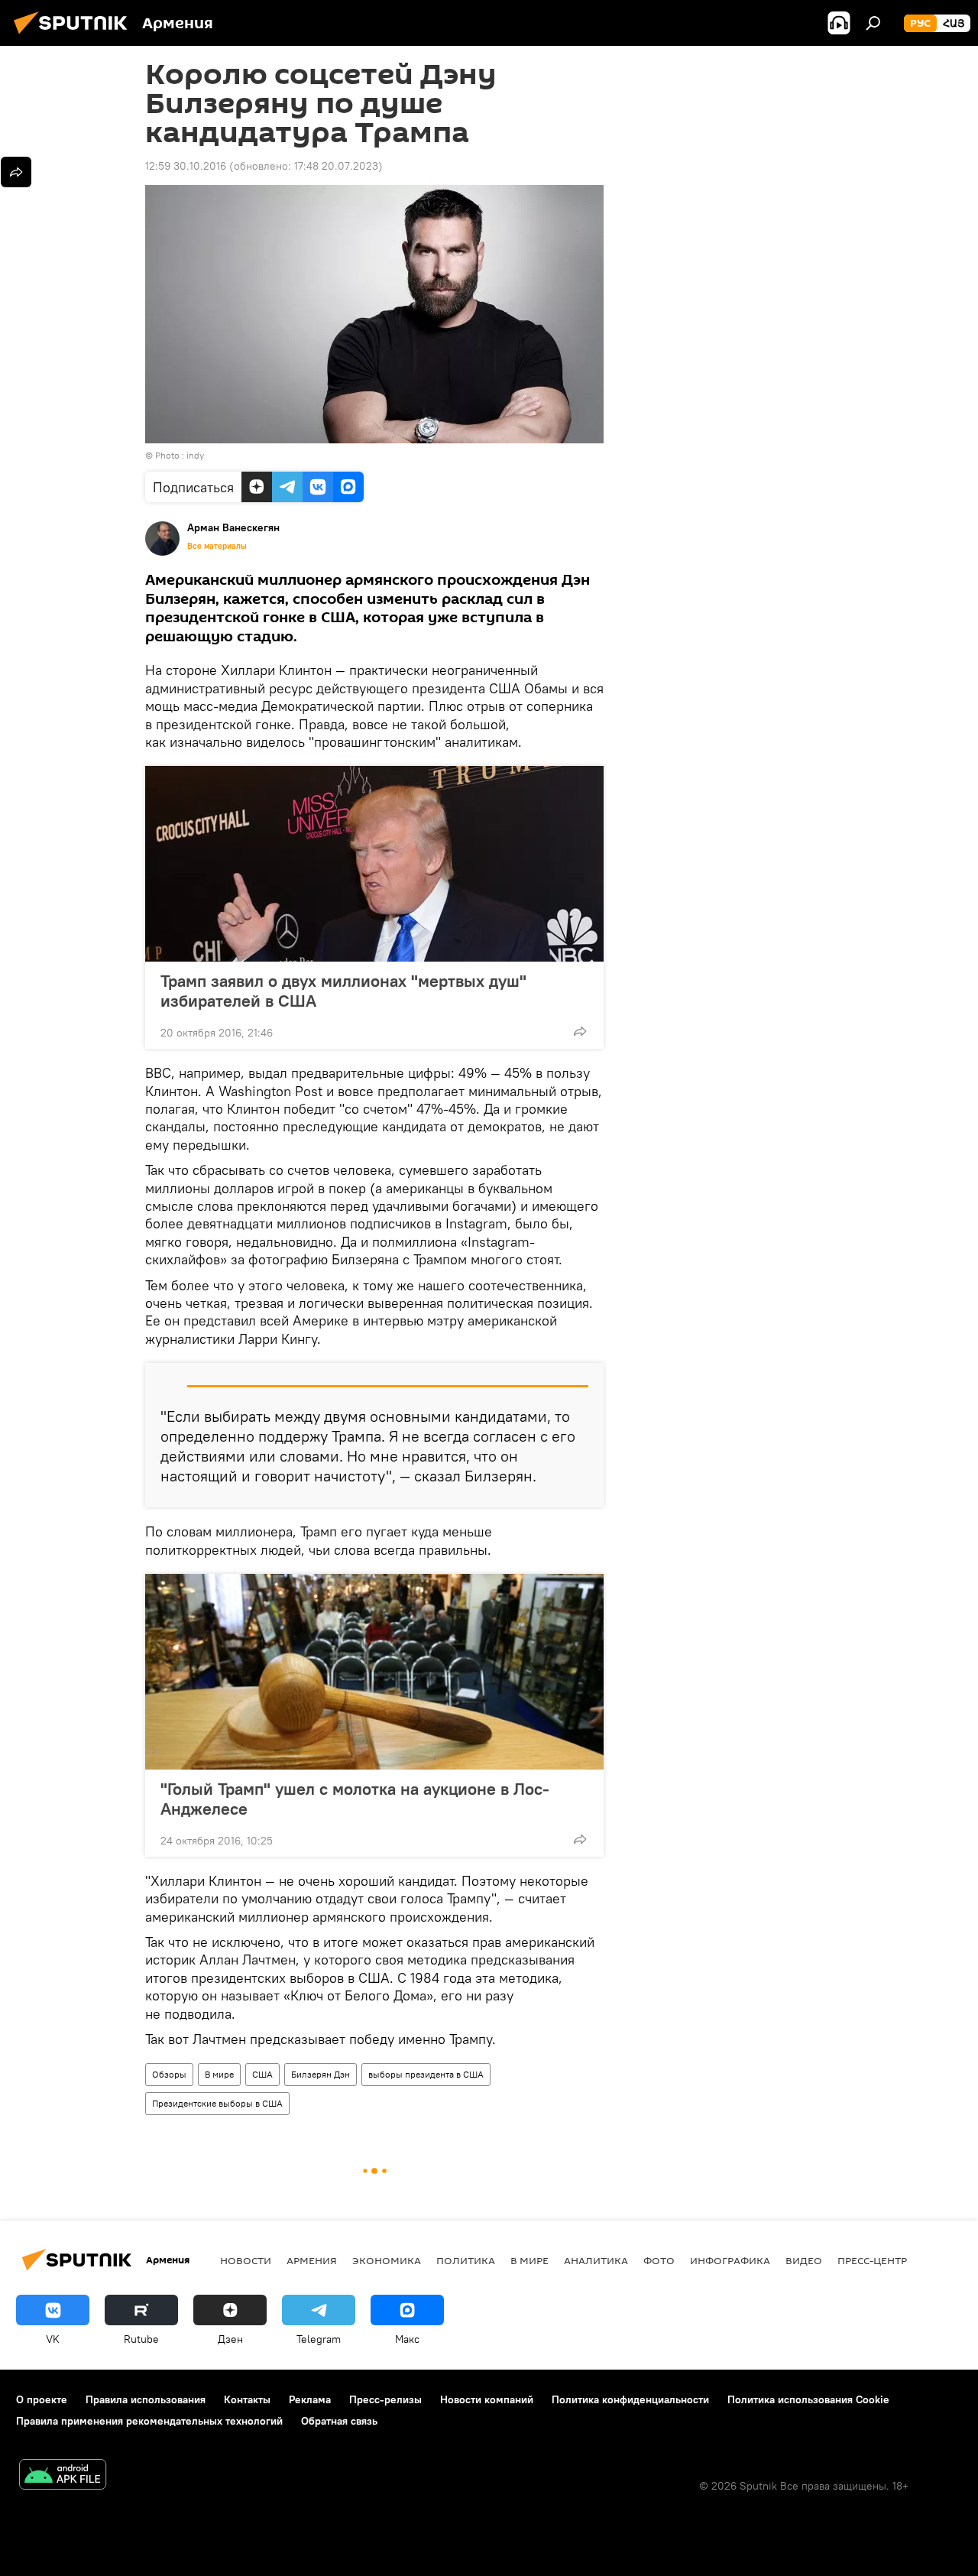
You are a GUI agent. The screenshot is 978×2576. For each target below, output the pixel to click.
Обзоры (169, 2074)
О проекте (42, 2399)
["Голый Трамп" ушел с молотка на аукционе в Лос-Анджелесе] (374, 1672)
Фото (659, 2260)
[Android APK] (63, 2476)
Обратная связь (339, 2421)
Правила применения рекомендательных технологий (149, 2421)
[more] (580, 1031)
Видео (804, 2260)
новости (246, 2260)
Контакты (247, 2399)
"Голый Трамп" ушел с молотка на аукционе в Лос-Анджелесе (355, 1799)
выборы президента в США (426, 2074)
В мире (219, 2074)
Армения (312, 2260)
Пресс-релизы (385, 2399)
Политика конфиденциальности (630, 2399)
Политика (466, 2260)
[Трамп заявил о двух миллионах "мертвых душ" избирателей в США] (374, 864)
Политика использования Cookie (808, 2399)
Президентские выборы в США (217, 2103)
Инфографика (730, 2260)
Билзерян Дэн (321, 2074)
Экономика (387, 2260)
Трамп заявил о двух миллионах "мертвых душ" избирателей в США (343, 991)
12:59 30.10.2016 (186, 166)
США (262, 2074)
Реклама (310, 2399)
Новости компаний (487, 2399)
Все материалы (217, 546)
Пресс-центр (872, 2260)
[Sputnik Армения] (75, 36)
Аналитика (596, 2260)
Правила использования (146, 2399)
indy (195, 455)
